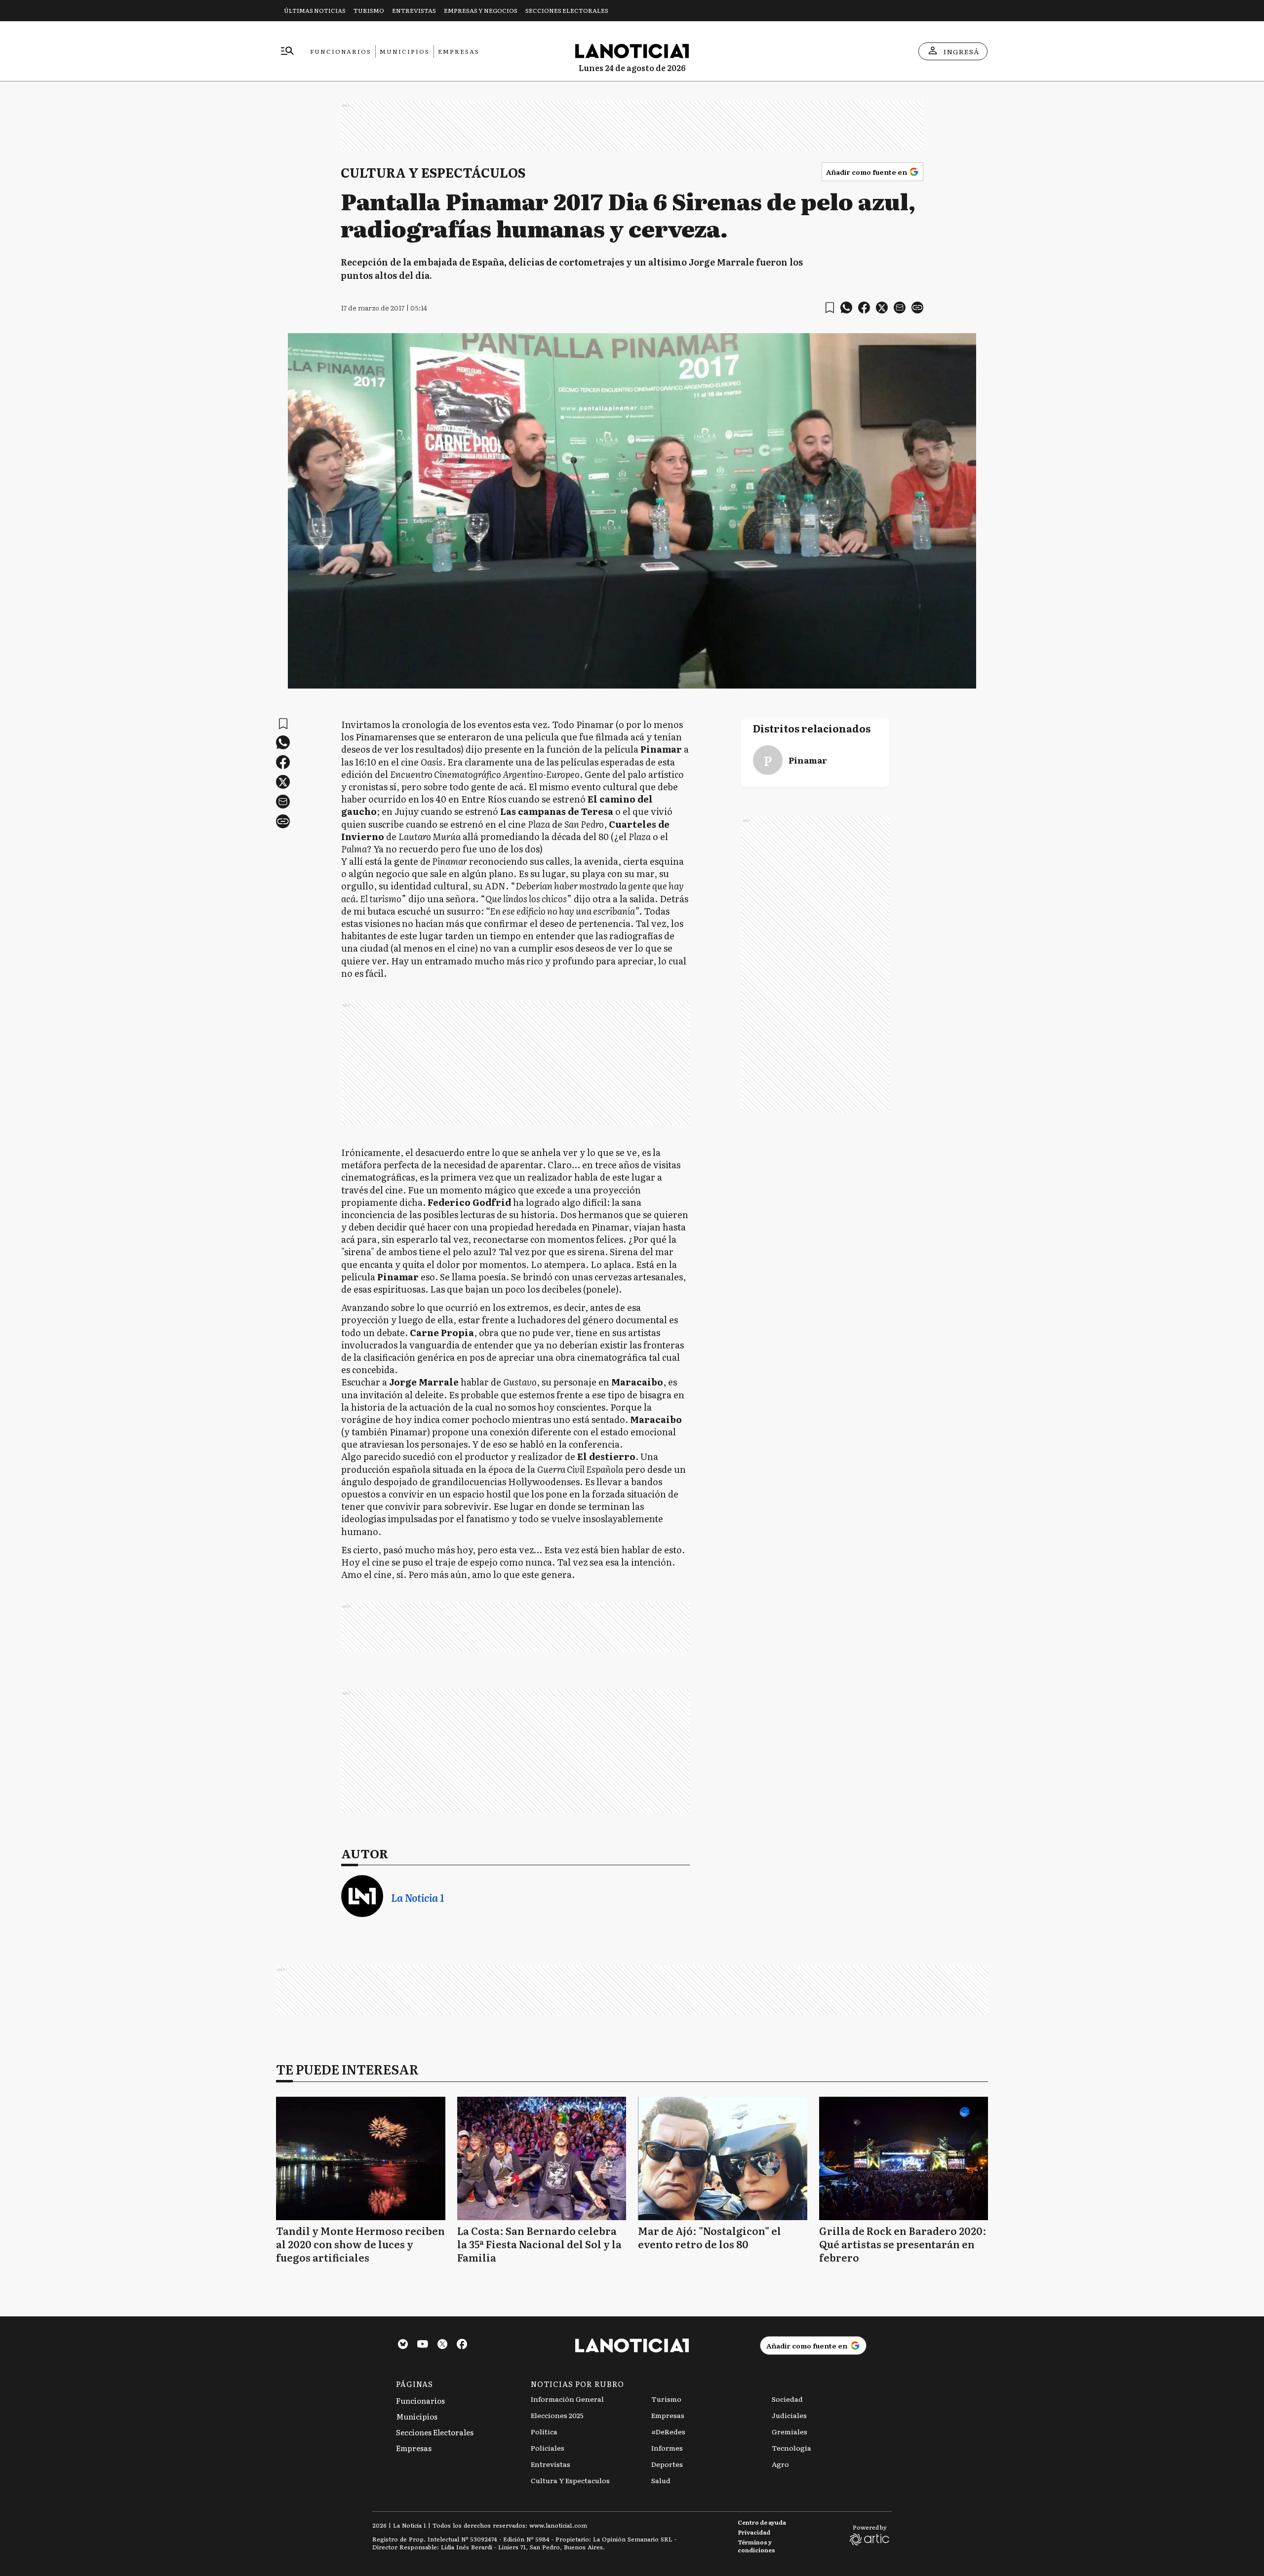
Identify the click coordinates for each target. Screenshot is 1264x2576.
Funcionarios (341, 51)
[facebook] (864, 308)
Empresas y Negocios (481, 10)
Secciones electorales (567, 10)
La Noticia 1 (417, 1898)
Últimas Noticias (315, 10)
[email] (900, 308)
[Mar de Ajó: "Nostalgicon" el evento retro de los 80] (723, 2158)
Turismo (369, 10)
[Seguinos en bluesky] (403, 2345)
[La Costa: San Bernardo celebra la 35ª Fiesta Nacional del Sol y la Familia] (542, 2158)
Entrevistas (414, 10)
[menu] (287, 51)
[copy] (917, 308)
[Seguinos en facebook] (462, 2345)
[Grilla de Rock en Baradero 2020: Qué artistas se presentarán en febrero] (904, 2158)
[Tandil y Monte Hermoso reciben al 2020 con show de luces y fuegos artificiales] (361, 2158)
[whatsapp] (846, 308)
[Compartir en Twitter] (882, 308)
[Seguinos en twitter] (442, 2345)
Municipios (405, 51)
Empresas (459, 51)
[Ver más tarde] (830, 308)
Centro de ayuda (762, 2522)
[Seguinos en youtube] (423, 2345)
